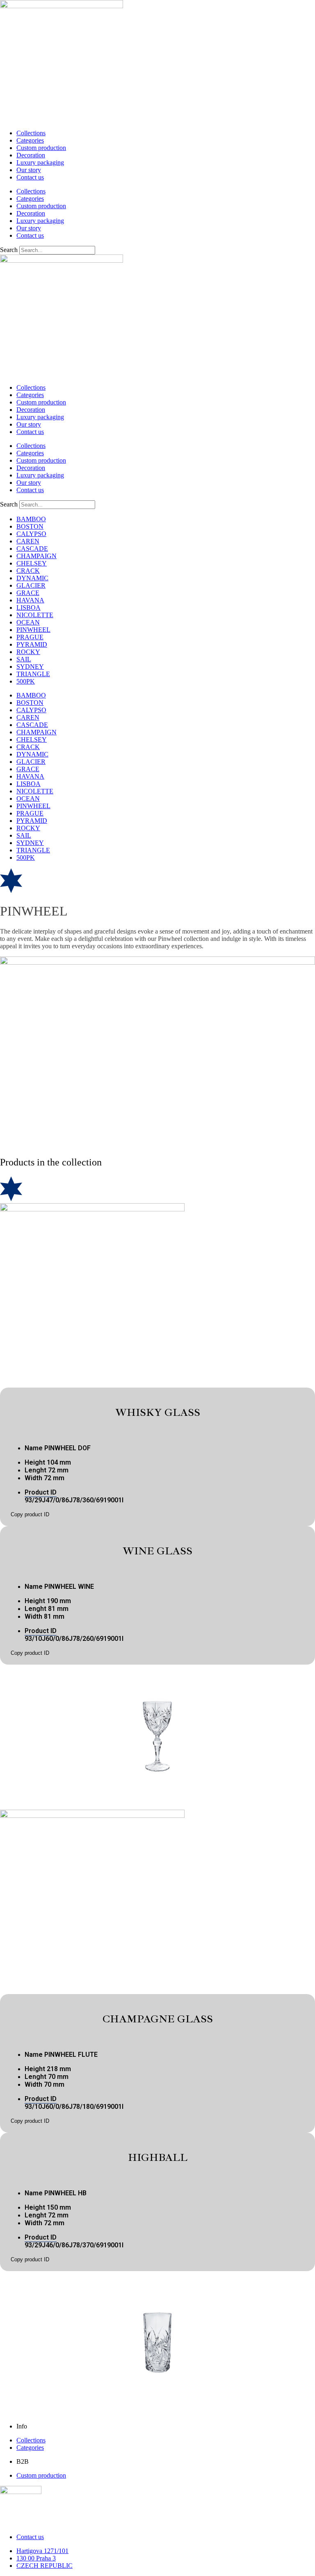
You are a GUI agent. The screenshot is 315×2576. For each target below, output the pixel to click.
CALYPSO (31, 534)
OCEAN (28, 622)
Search (9, 250)
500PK (26, 681)
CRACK (28, 571)
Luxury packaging (40, 162)
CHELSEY (32, 563)
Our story (29, 170)
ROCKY (28, 652)
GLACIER (31, 585)
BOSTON (30, 526)
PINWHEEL (33, 630)
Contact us (30, 177)
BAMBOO (31, 519)
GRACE (28, 593)
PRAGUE (30, 637)
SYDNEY (30, 667)
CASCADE (32, 549)
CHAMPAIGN (37, 556)
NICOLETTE (35, 615)
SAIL (24, 659)
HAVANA (30, 600)
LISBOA (29, 608)
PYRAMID (32, 644)
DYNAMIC (32, 578)
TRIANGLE (33, 674)
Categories (30, 140)
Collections (31, 133)
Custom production (41, 148)
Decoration (31, 155)
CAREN (28, 541)
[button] (30, 1514)
